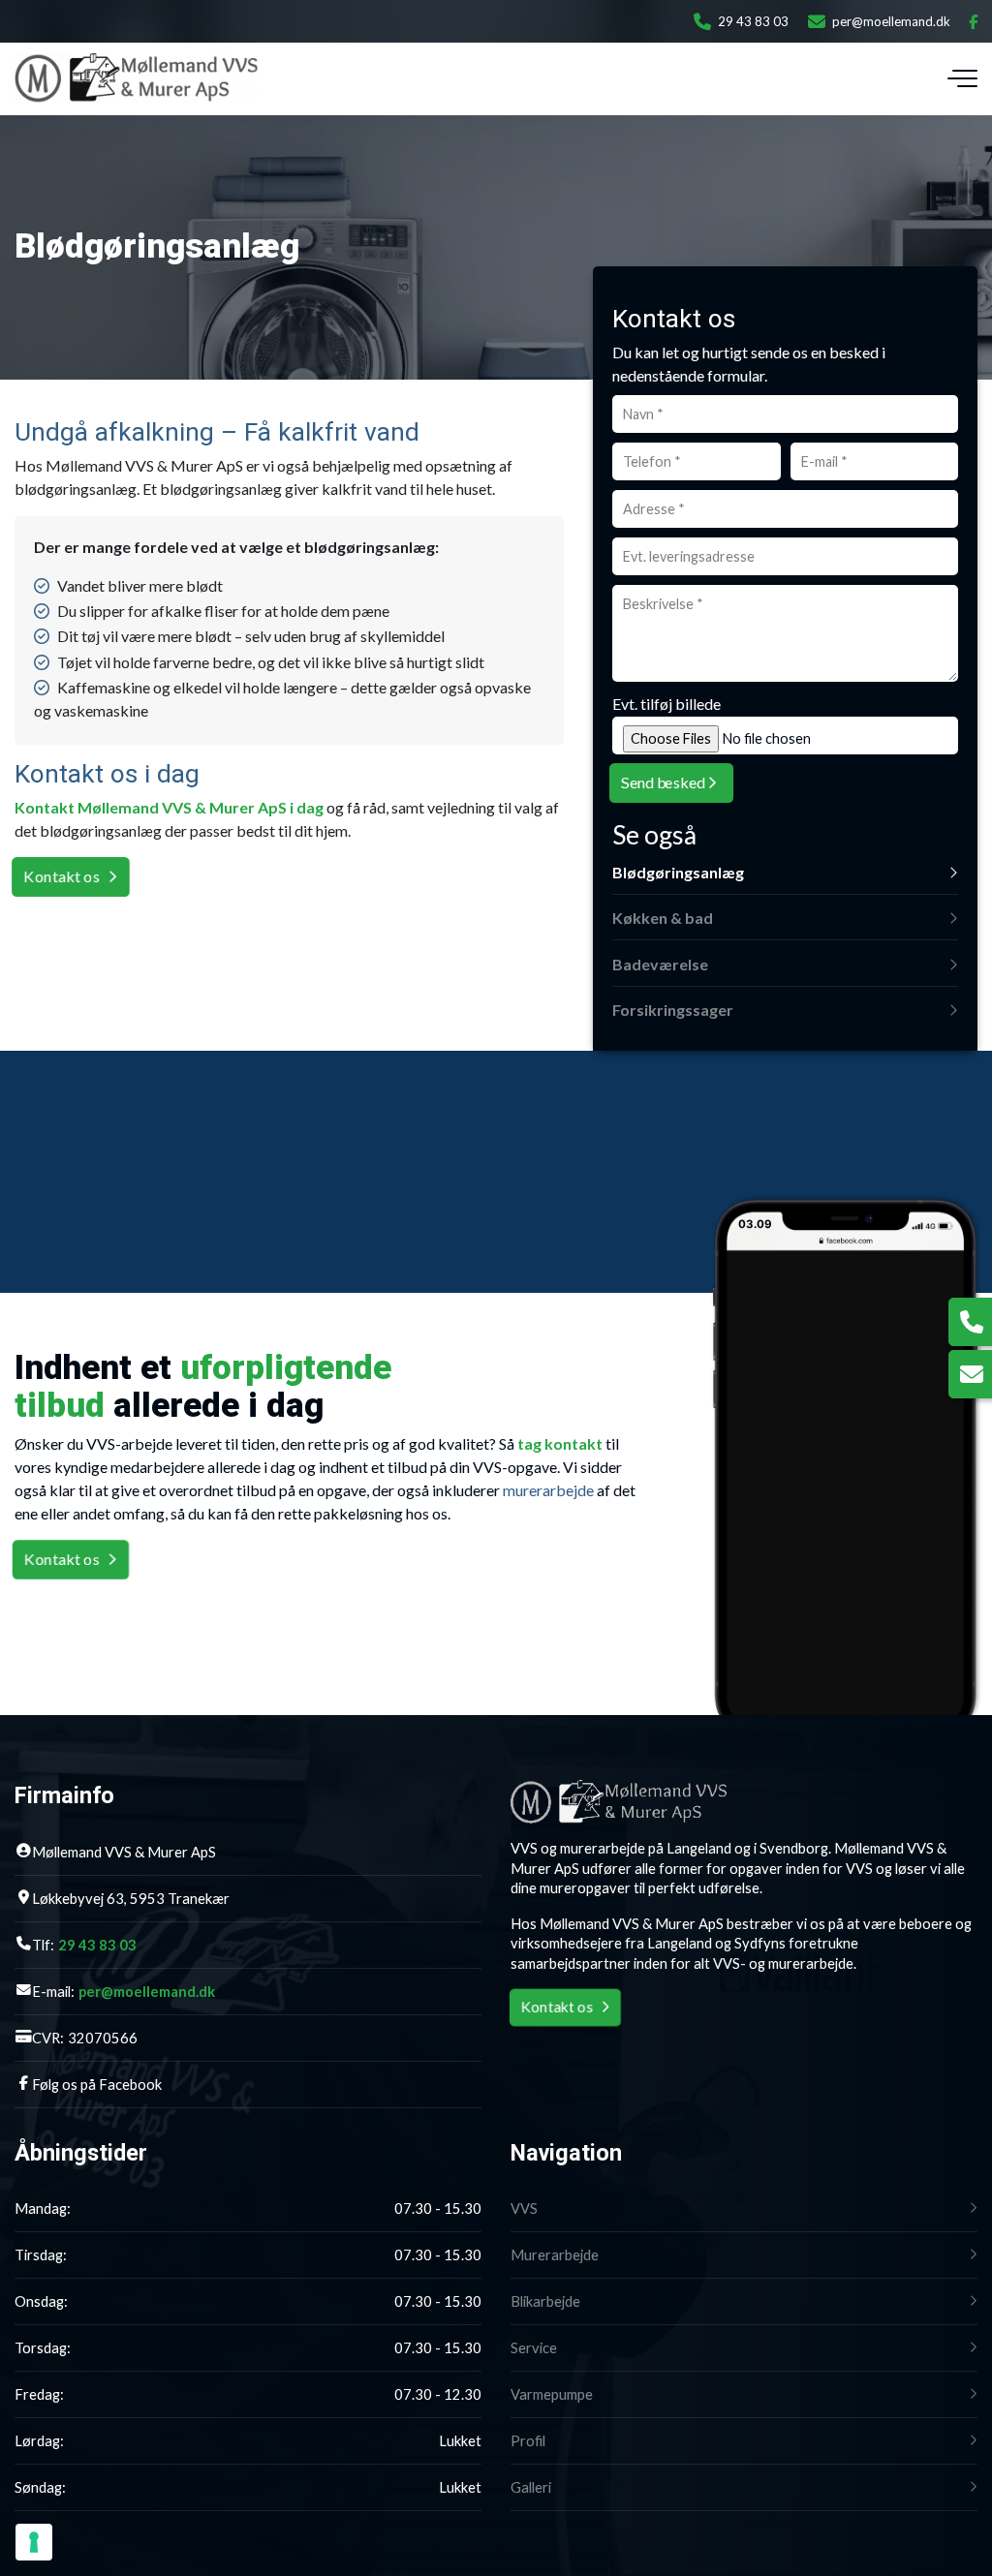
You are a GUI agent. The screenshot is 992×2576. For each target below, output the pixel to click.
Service (534, 2348)
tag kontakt (560, 1443)
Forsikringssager (673, 1010)
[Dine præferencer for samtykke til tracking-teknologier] (34, 2542)
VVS (524, 2208)
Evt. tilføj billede (666, 704)
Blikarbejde (545, 2301)
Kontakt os (62, 876)
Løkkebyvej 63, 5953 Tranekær (131, 1899)
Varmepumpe (552, 2394)
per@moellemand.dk (891, 21)
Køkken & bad (663, 918)
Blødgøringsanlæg (678, 872)
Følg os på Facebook (97, 2085)
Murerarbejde (555, 2255)
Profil (528, 2441)
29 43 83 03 (753, 21)
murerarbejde (548, 1490)
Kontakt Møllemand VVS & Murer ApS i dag (169, 807)
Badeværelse (660, 964)
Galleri (531, 2487)
